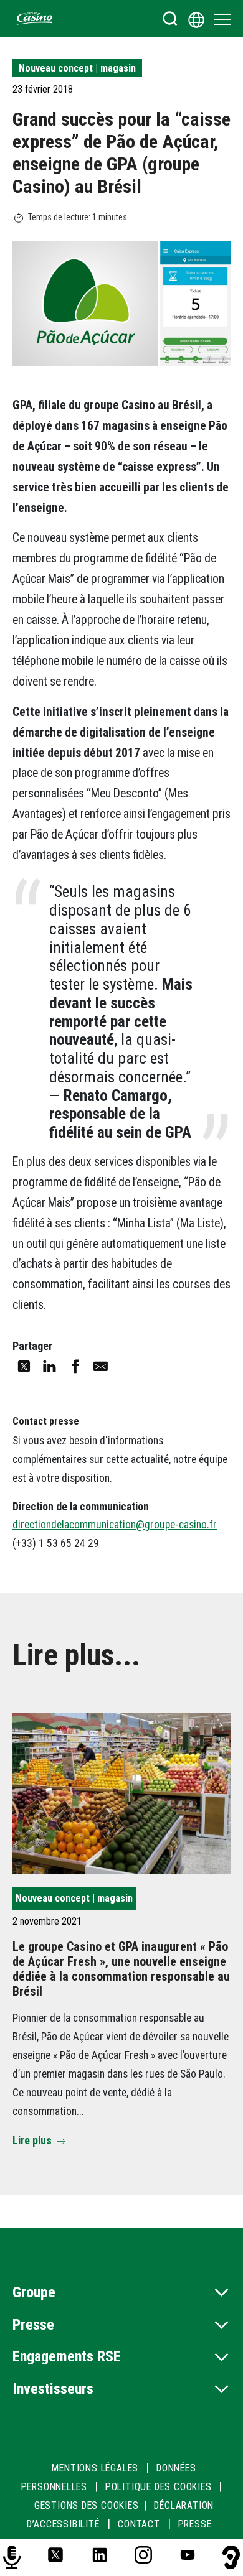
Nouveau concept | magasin (77, 68)
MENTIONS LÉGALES (95, 2468)
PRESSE (195, 2524)
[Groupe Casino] (35, 19)
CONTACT (139, 2524)
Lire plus (32, 2141)
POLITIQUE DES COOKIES (159, 2487)
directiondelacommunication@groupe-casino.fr (115, 1525)
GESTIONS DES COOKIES (87, 2505)
